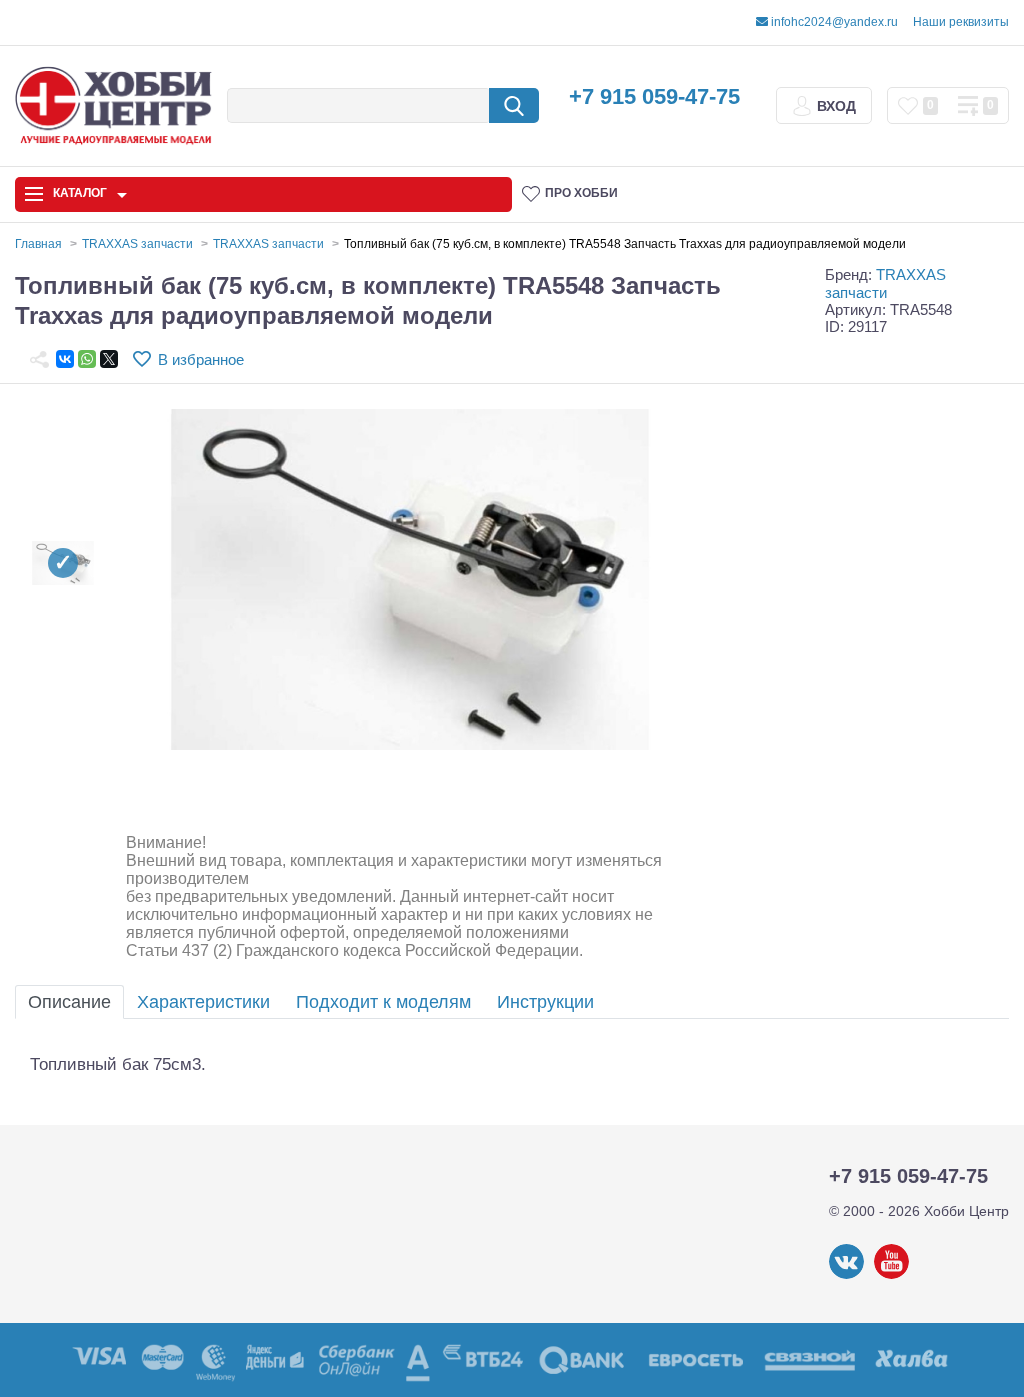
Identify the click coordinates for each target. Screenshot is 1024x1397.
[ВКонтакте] (65, 359)
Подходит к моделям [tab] (383, 1002)
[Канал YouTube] (891, 1275)
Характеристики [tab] (203, 1002)
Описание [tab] (69, 1002)
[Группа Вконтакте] (846, 1275)
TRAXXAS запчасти (885, 283)
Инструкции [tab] (545, 1002)
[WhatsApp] (87, 359)
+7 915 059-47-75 (654, 96)
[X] (109, 359)
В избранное (201, 359)
